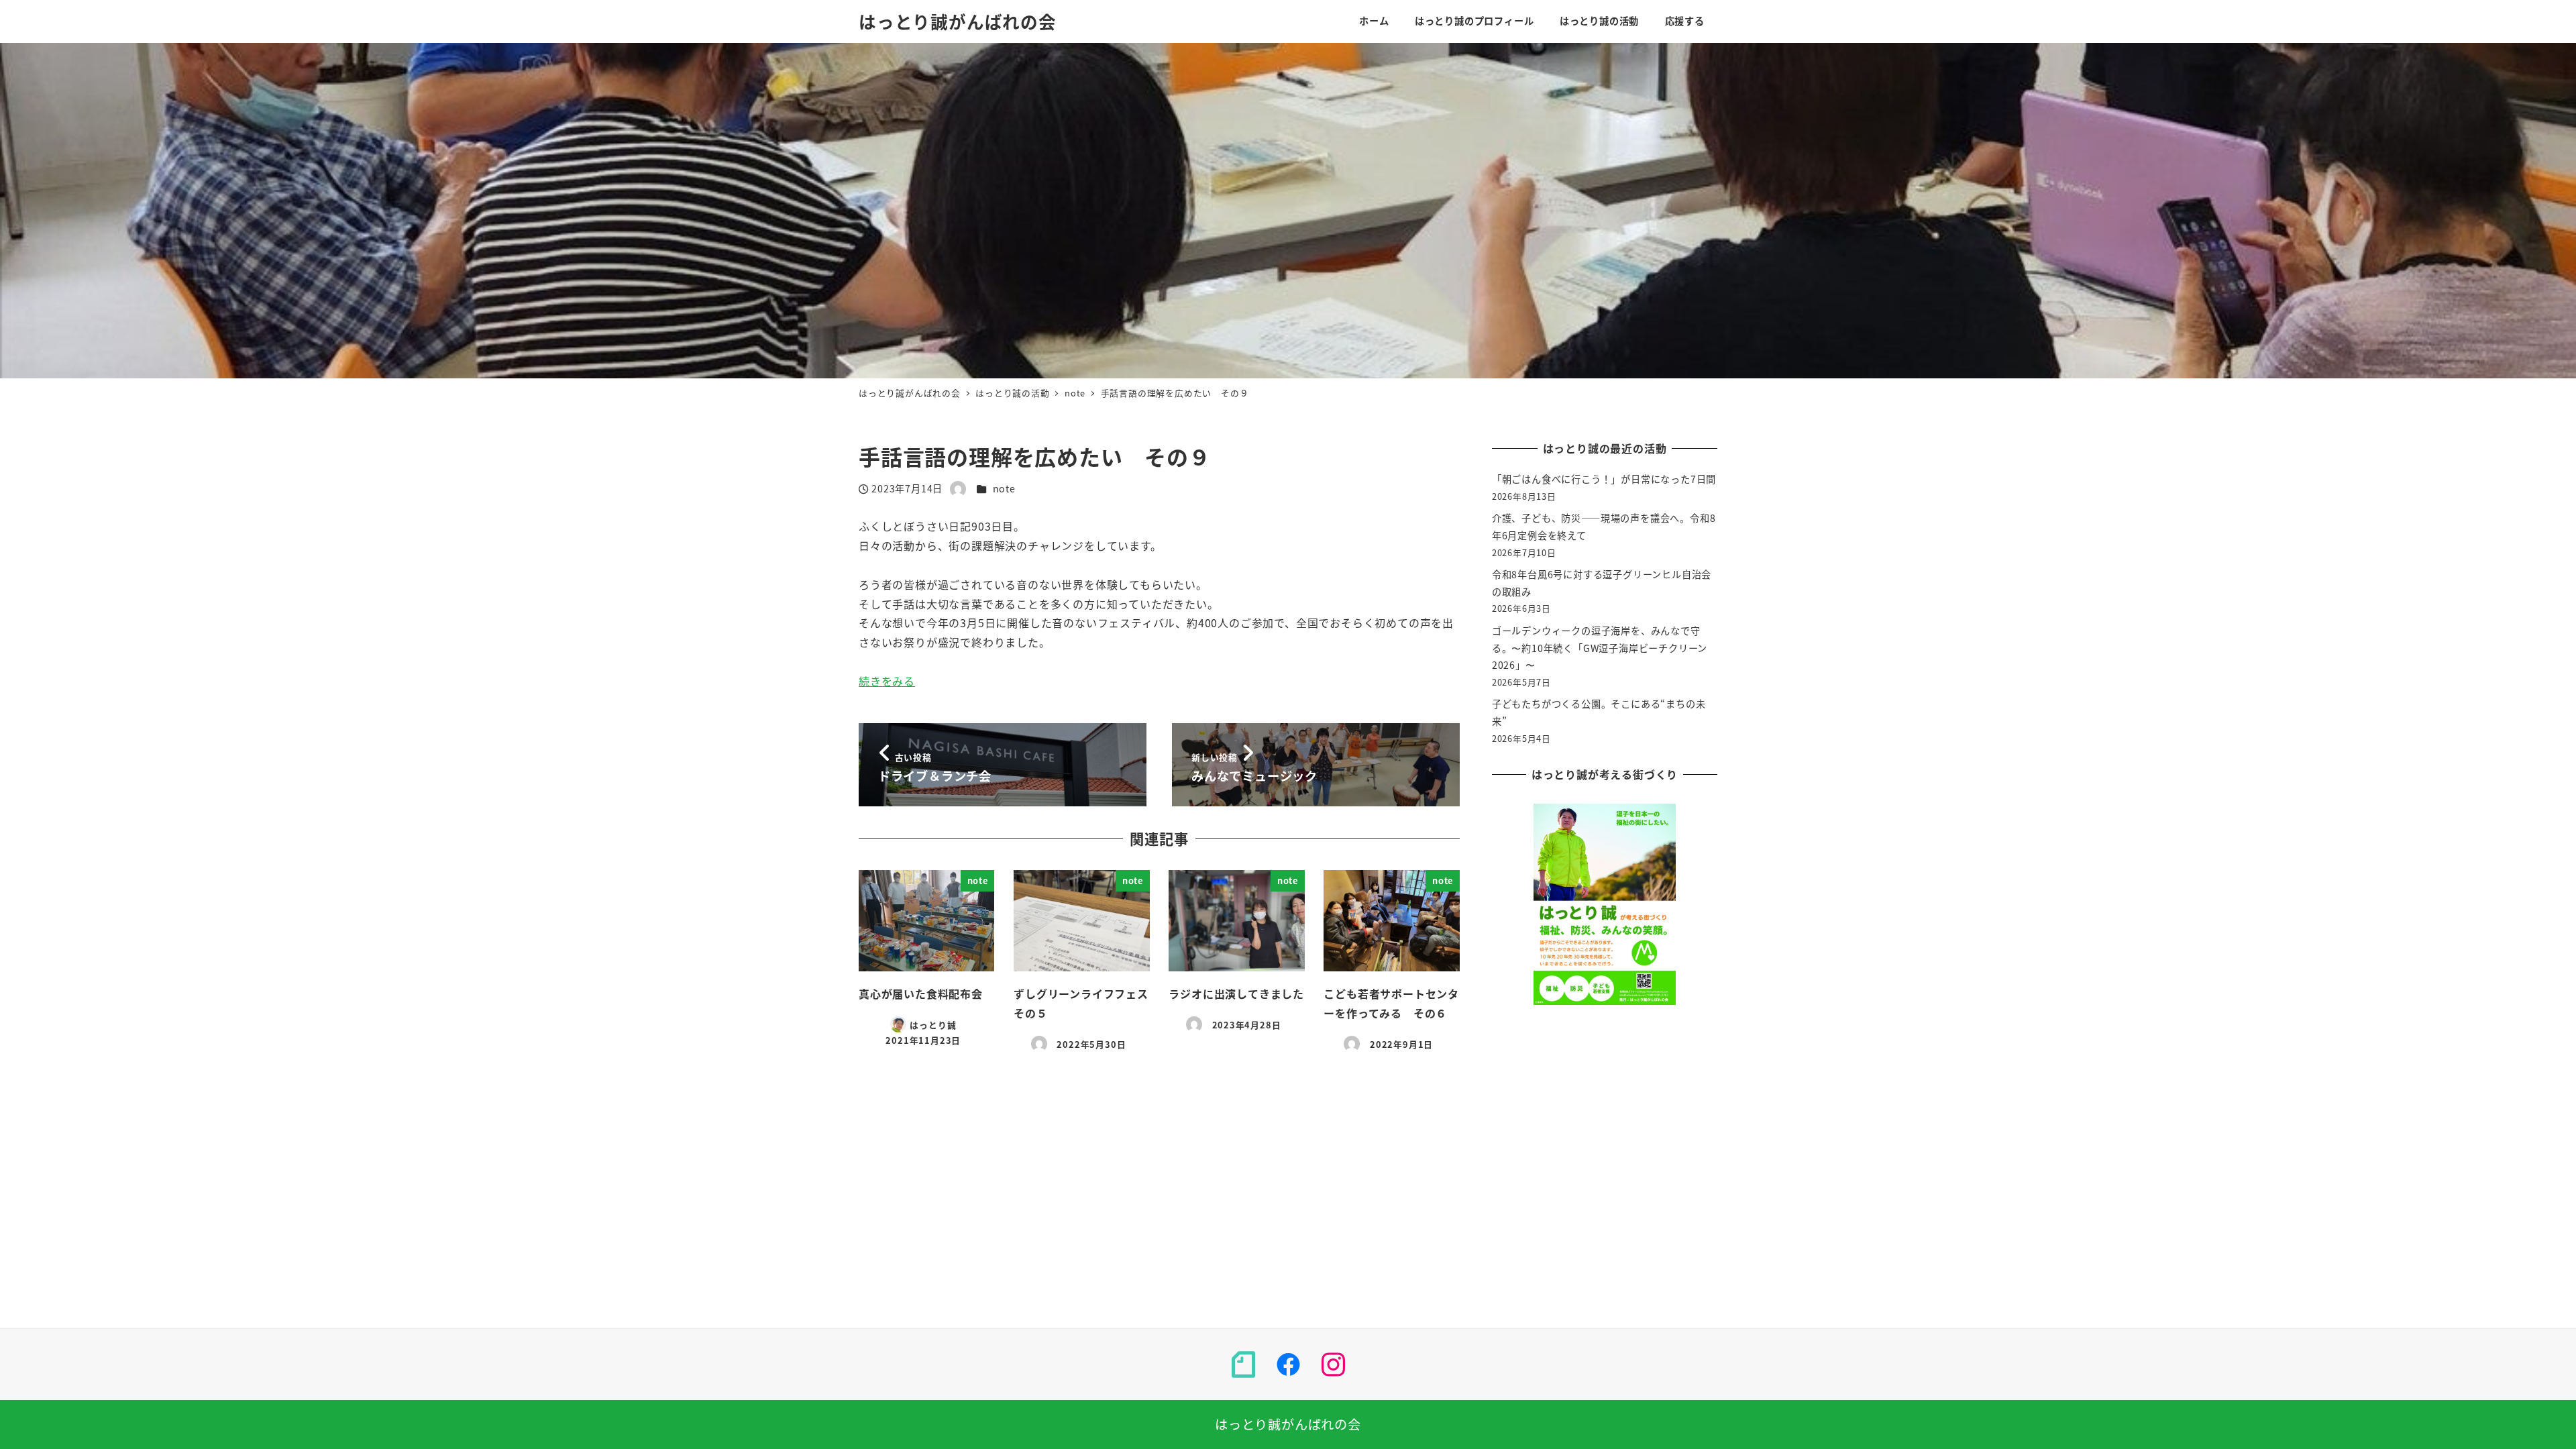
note (1004, 488)
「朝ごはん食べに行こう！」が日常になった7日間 (1604, 479)
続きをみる (887, 681)
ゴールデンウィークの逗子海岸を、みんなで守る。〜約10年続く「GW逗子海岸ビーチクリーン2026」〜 (1600, 648)
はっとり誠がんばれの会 (958, 21)
